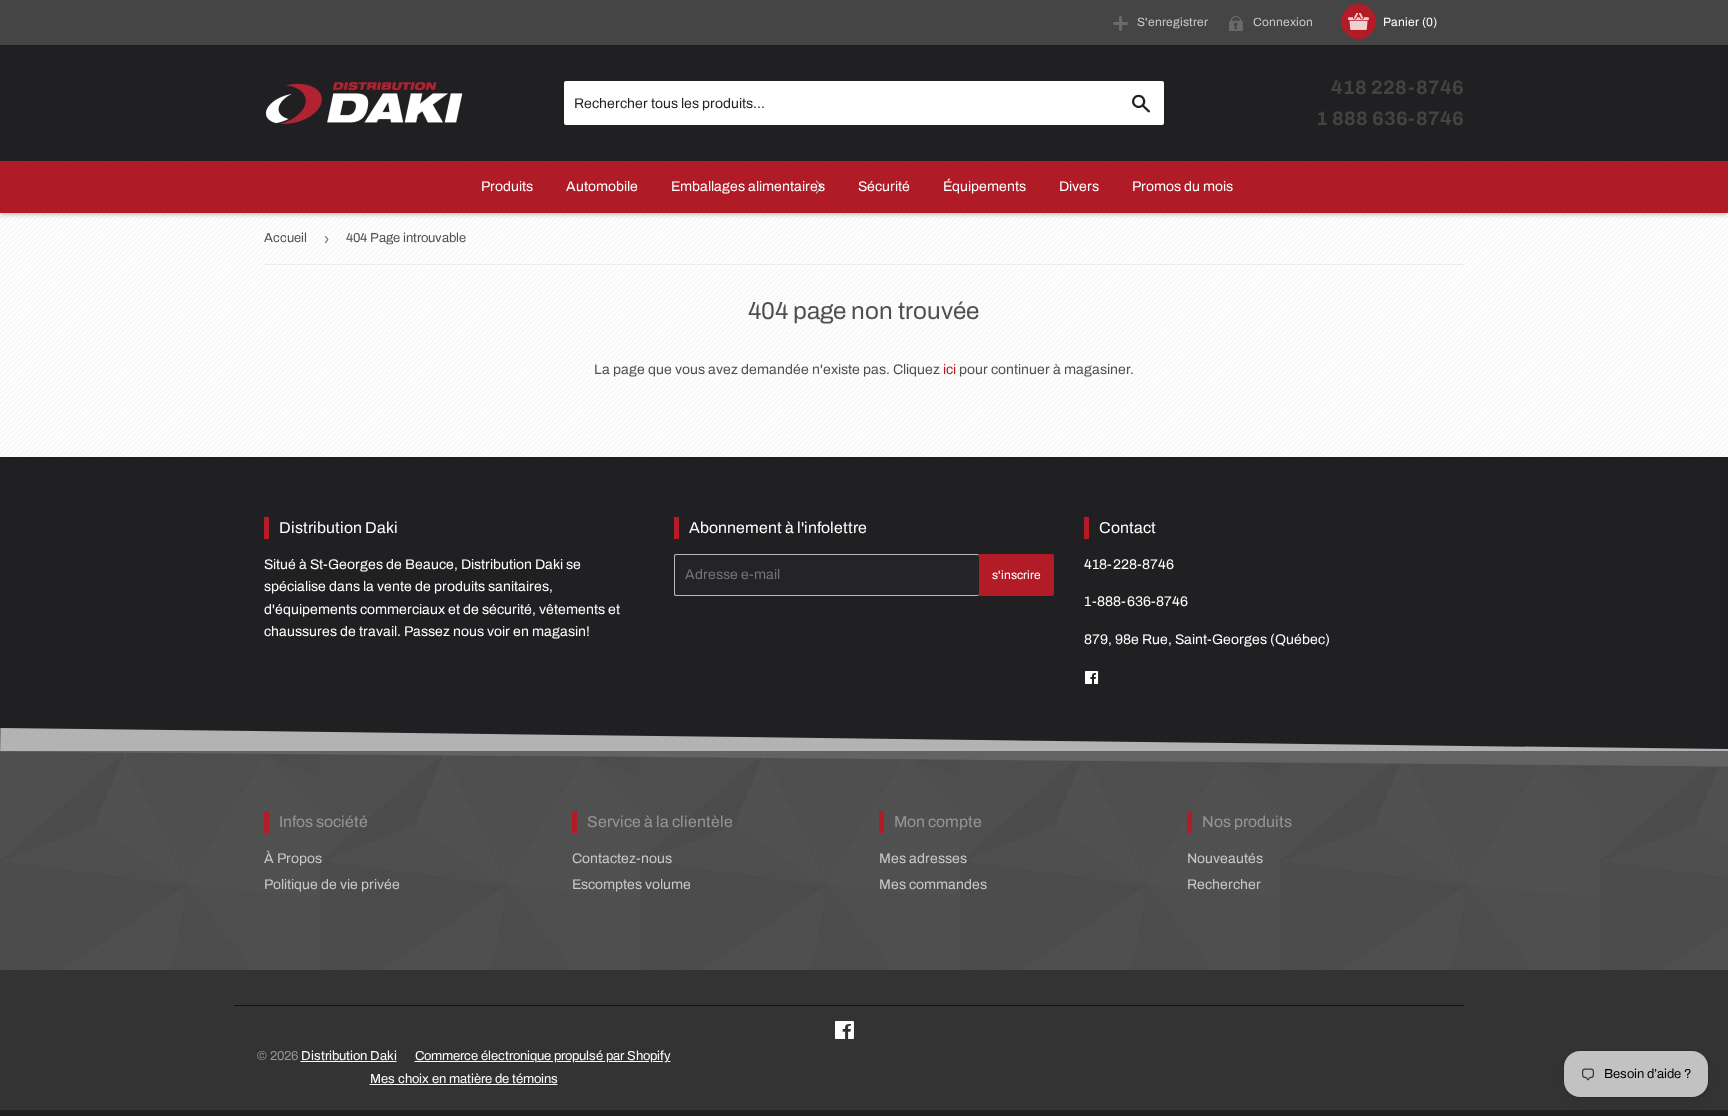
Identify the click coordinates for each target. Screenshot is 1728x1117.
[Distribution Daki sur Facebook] (844, 1033)
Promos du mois (1182, 186)
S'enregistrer (1172, 22)
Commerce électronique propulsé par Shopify (543, 1056)
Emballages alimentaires (748, 186)
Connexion (1283, 22)
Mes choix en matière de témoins (464, 1079)
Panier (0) (1410, 22)
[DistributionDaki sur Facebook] (1091, 678)
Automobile (602, 186)
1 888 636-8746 (1390, 118)
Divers (1079, 186)
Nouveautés (1225, 858)
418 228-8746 (1397, 87)
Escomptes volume (631, 884)
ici (949, 369)
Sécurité (884, 186)
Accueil (285, 238)
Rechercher (1224, 884)
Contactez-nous (622, 858)
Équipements (984, 186)
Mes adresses (923, 858)
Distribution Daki (349, 1056)
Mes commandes (933, 884)
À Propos (293, 858)
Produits (507, 186)
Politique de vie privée (332, 884)
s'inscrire (1016, 575)
